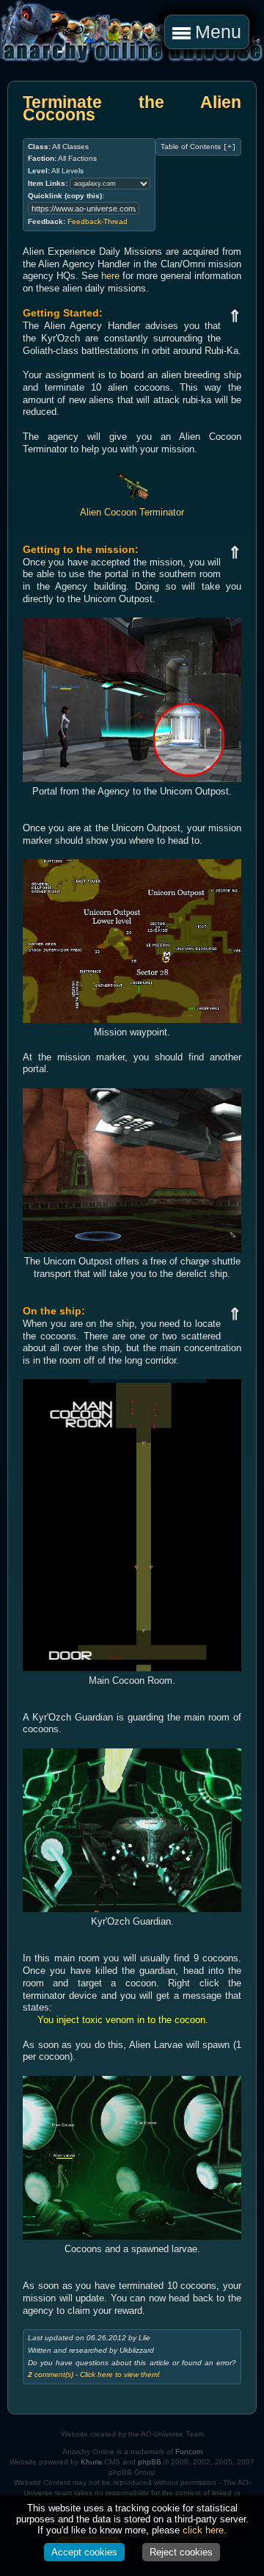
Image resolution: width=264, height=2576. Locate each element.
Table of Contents (198, 147)
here (110, 276)
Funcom (189, 2452)
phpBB (150, 2462)
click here (203, 2530)
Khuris (91, 2462)
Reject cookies (181, 2552)
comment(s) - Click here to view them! (94, 2374)
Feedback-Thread (98, 221)
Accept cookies (84, 2552)
